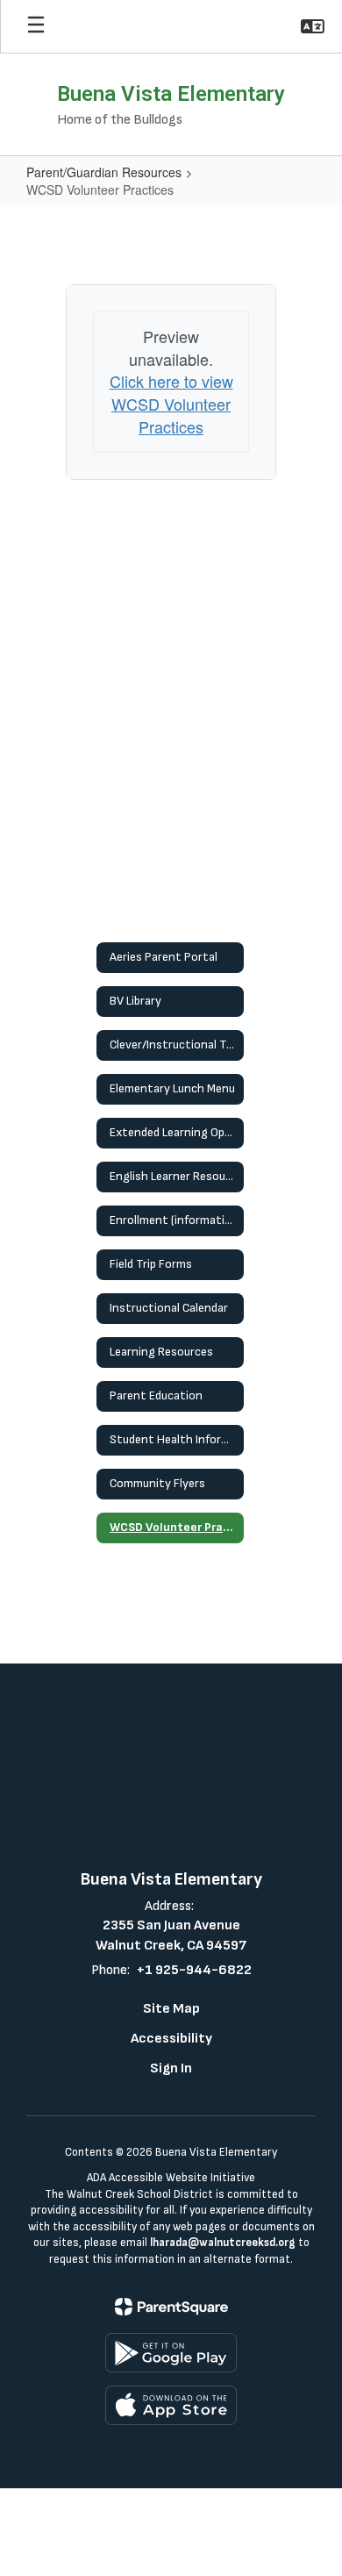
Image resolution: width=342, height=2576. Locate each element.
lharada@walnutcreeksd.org (223, 2243)
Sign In (171, 2068)
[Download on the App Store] (171, 2405)
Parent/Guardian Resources (104, 172)
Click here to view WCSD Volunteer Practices (171, 403)
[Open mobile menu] (36, 26)
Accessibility (171, 2039)
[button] (313, 26)
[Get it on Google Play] (171, 2353)
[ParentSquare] (171, 2307)
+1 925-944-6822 (194, 1970)
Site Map (171, 2009)
